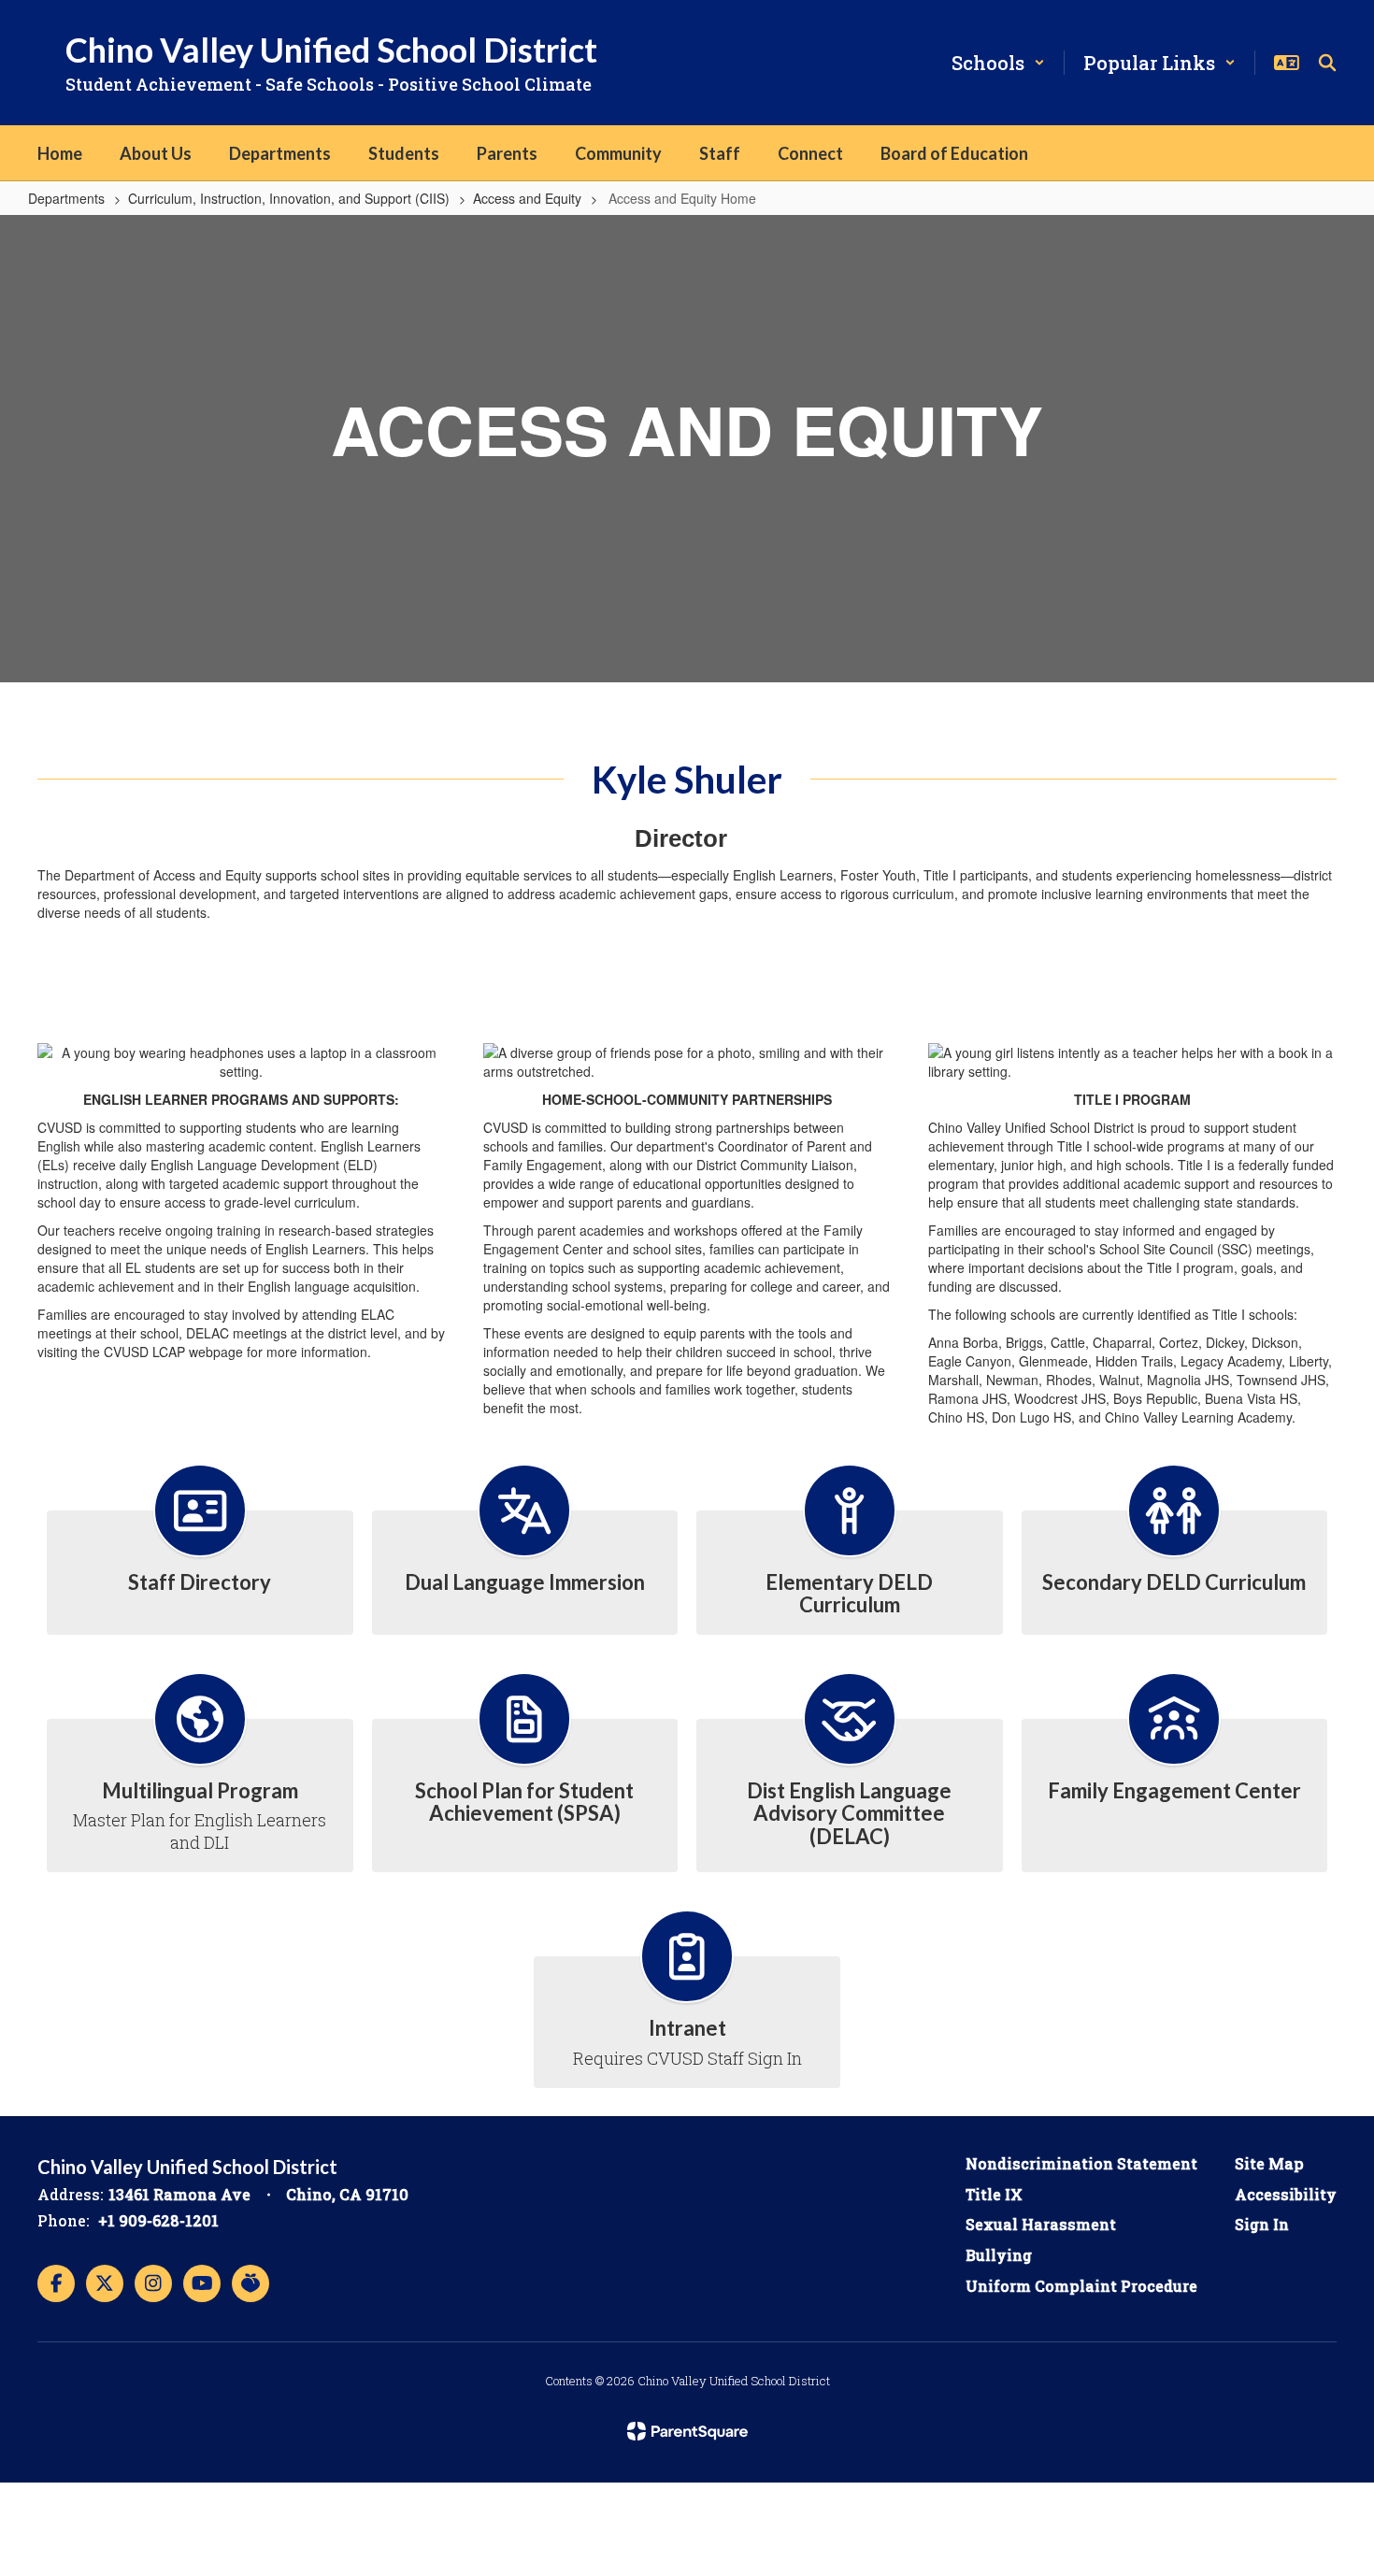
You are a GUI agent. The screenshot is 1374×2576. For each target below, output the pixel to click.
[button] (998, 63)
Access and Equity (527, 198)
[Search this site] (1327, 63)
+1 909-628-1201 (158, 2220)
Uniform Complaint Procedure (1081, 2286)
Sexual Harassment (1041, 2224)
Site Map (1269, 2163)
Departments (66, 198)
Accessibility (1286, 2194)
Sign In (1262, 2224)
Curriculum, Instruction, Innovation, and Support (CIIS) (289, 198)
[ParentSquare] (687, 2431)
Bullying (999, 2255)
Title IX (994, 2194)
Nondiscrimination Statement (1081, 2163)
